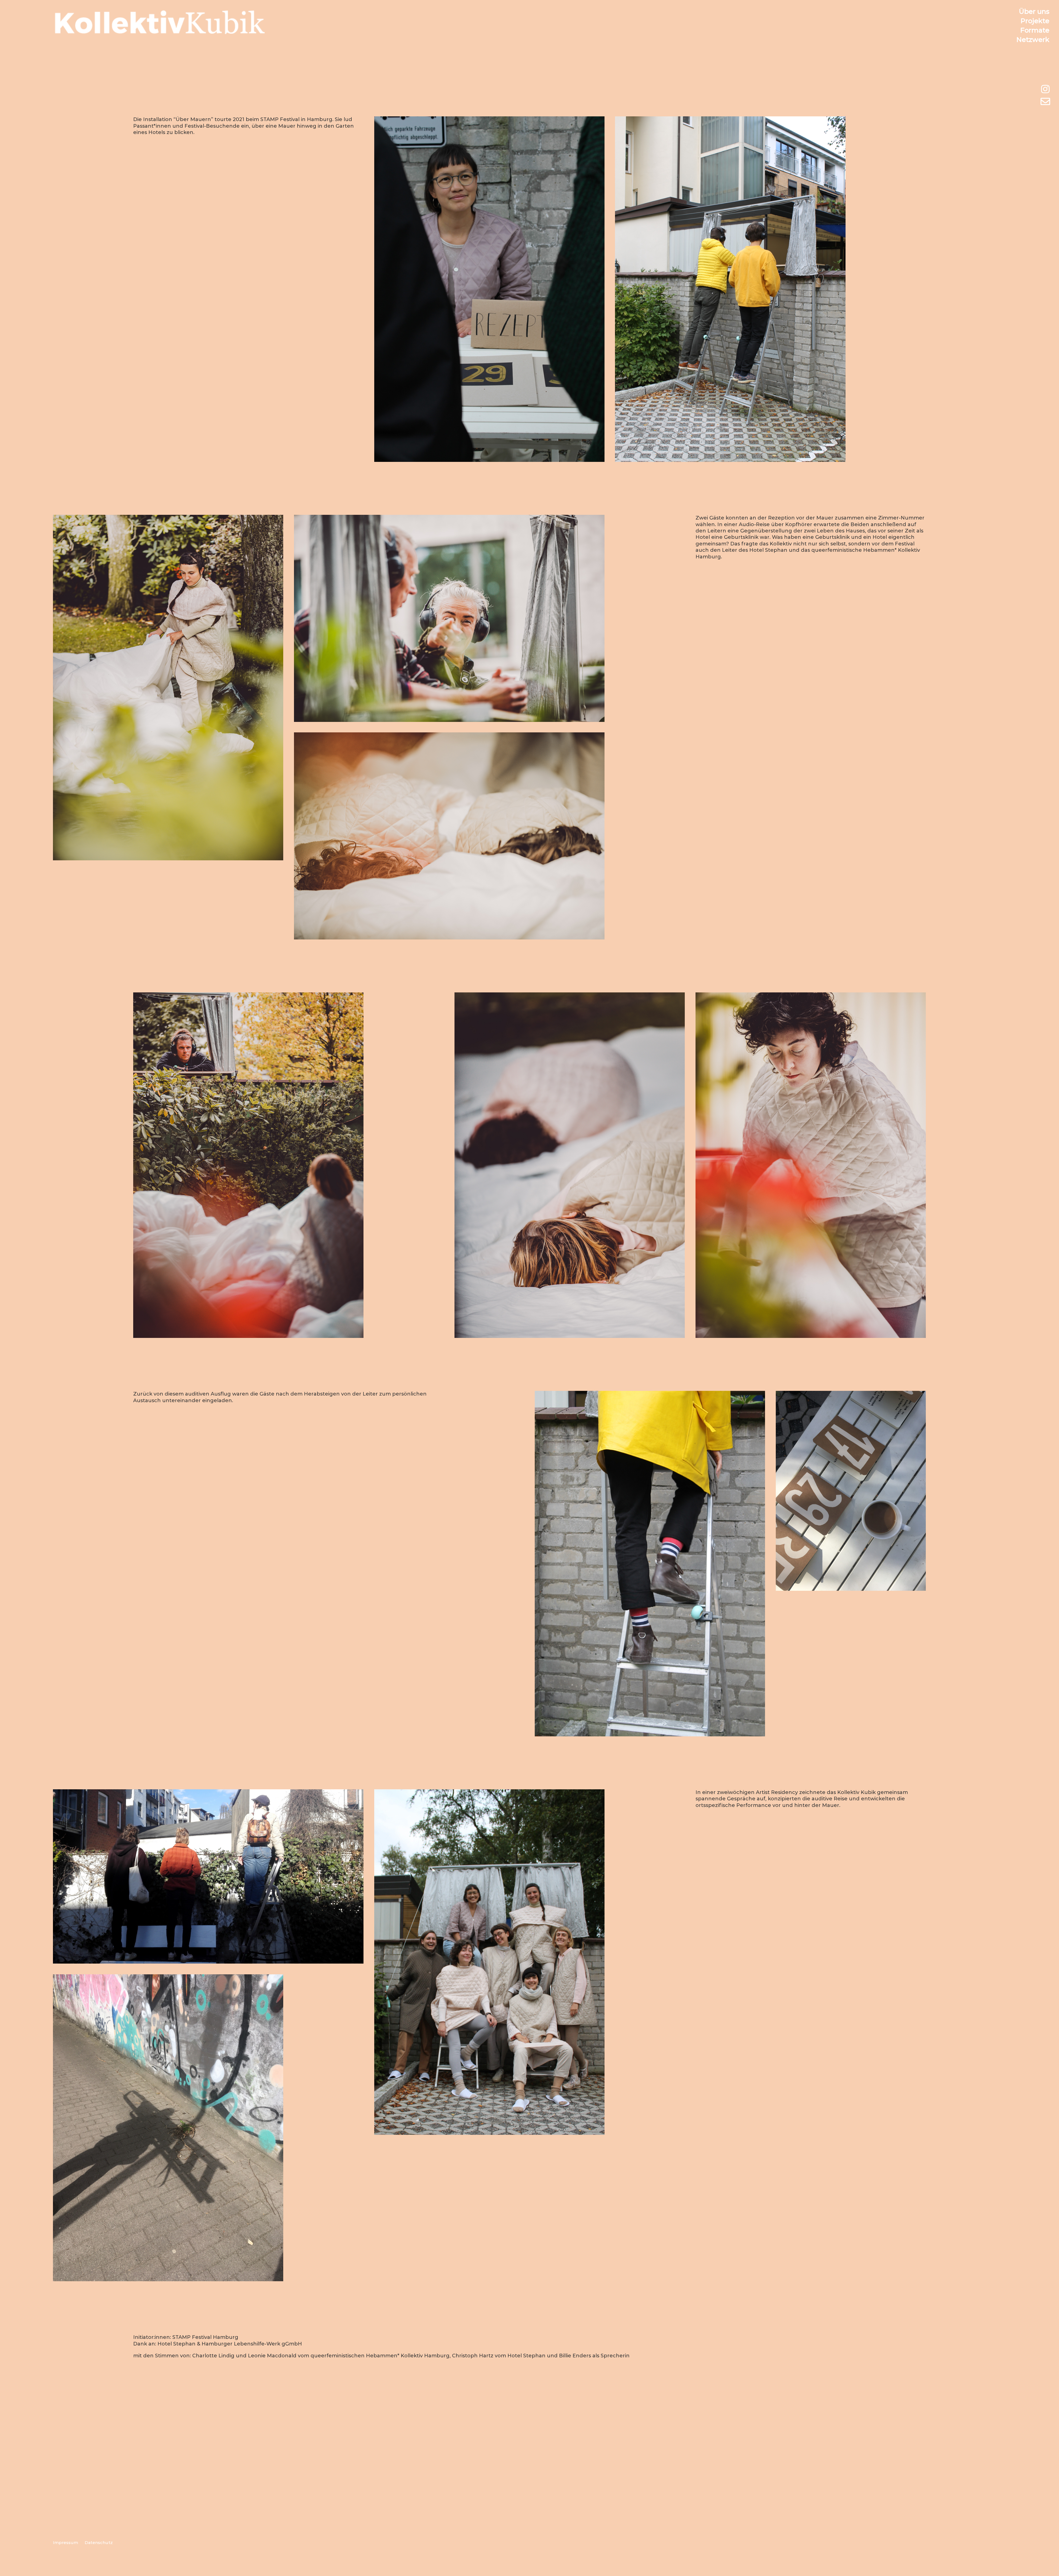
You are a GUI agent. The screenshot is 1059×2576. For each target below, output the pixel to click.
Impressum (65, 2542)
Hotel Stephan (176, 2344)
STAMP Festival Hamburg (205, 2337)
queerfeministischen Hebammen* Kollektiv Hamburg (380, 2356)
